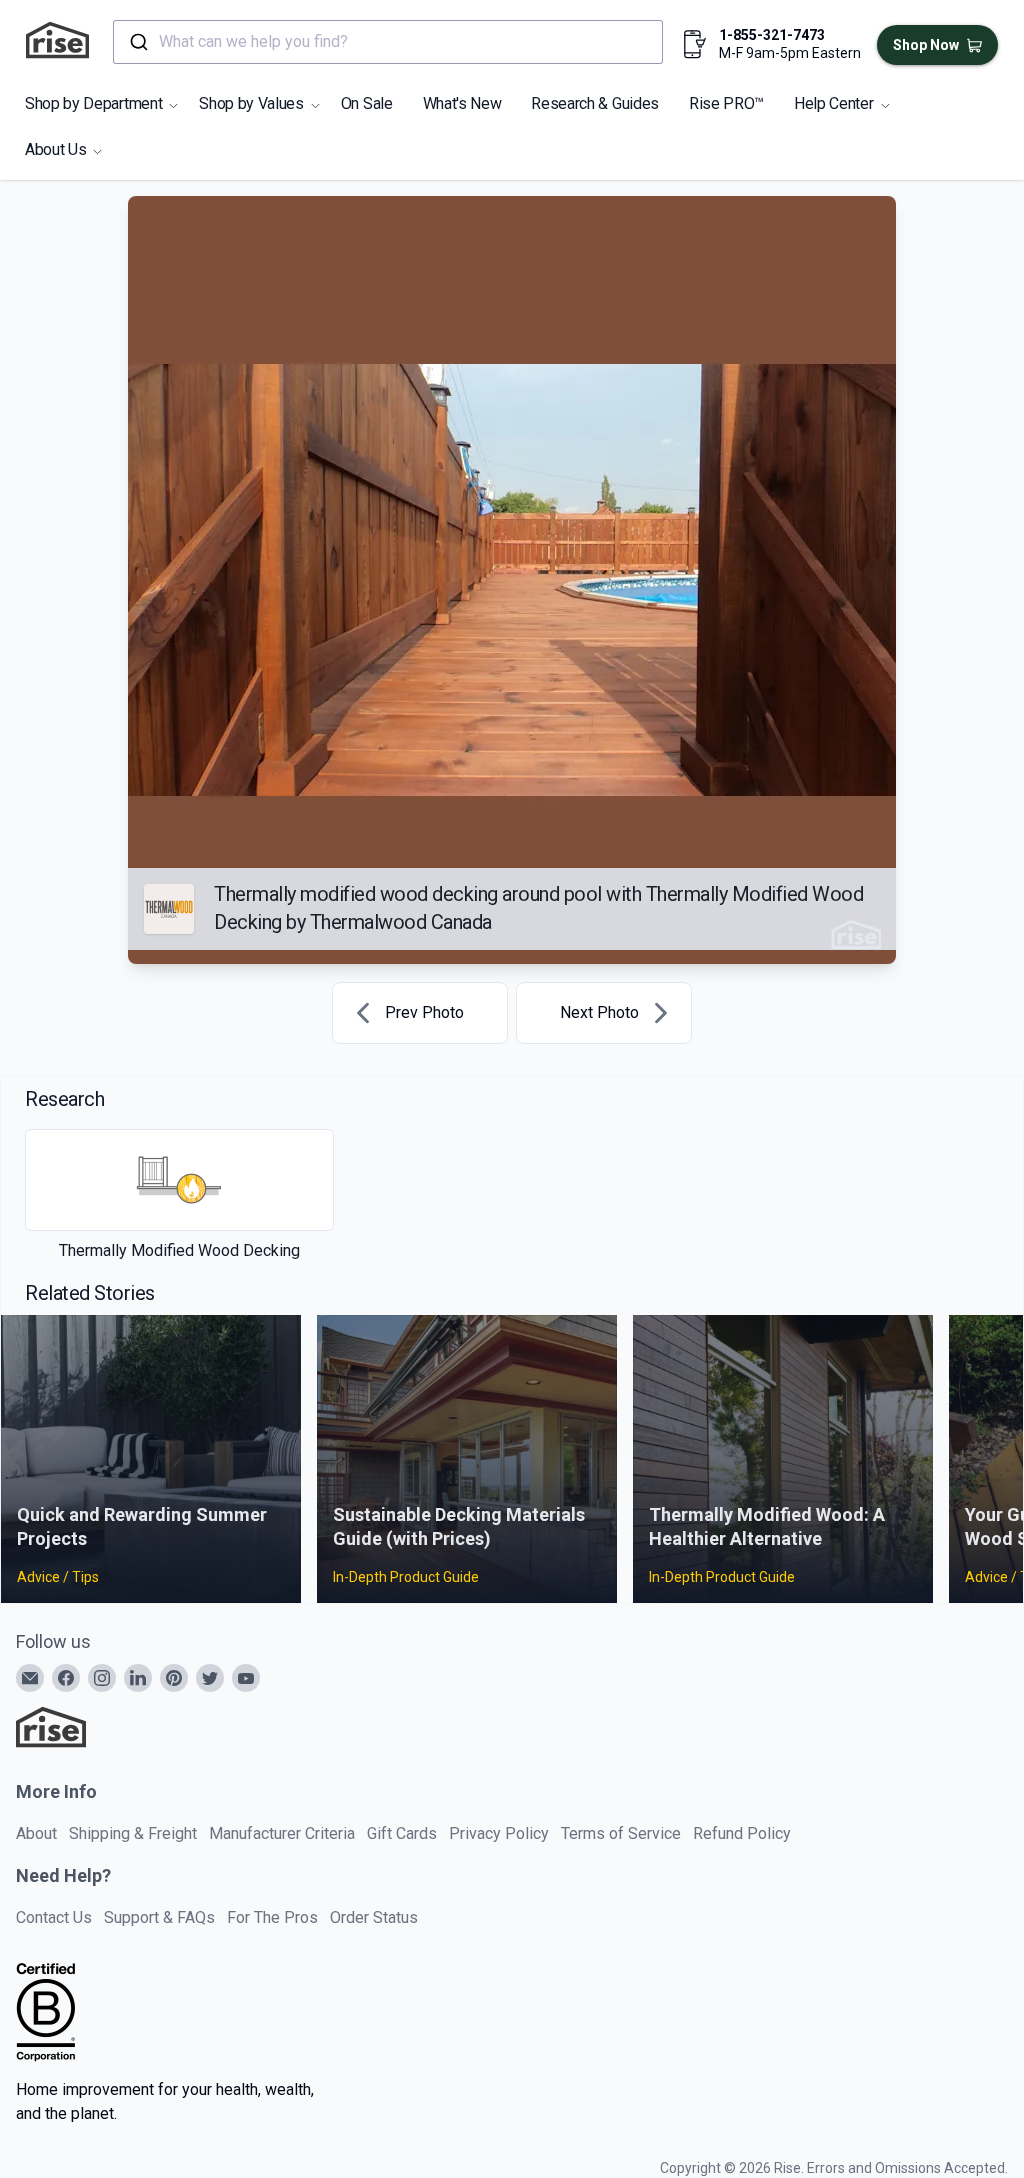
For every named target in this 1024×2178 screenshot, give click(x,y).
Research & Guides (595, 103)
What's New (462, 103)
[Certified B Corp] (46, 2012)
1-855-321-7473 (772, 35)
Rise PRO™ (726, 103)
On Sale (367, 103)
